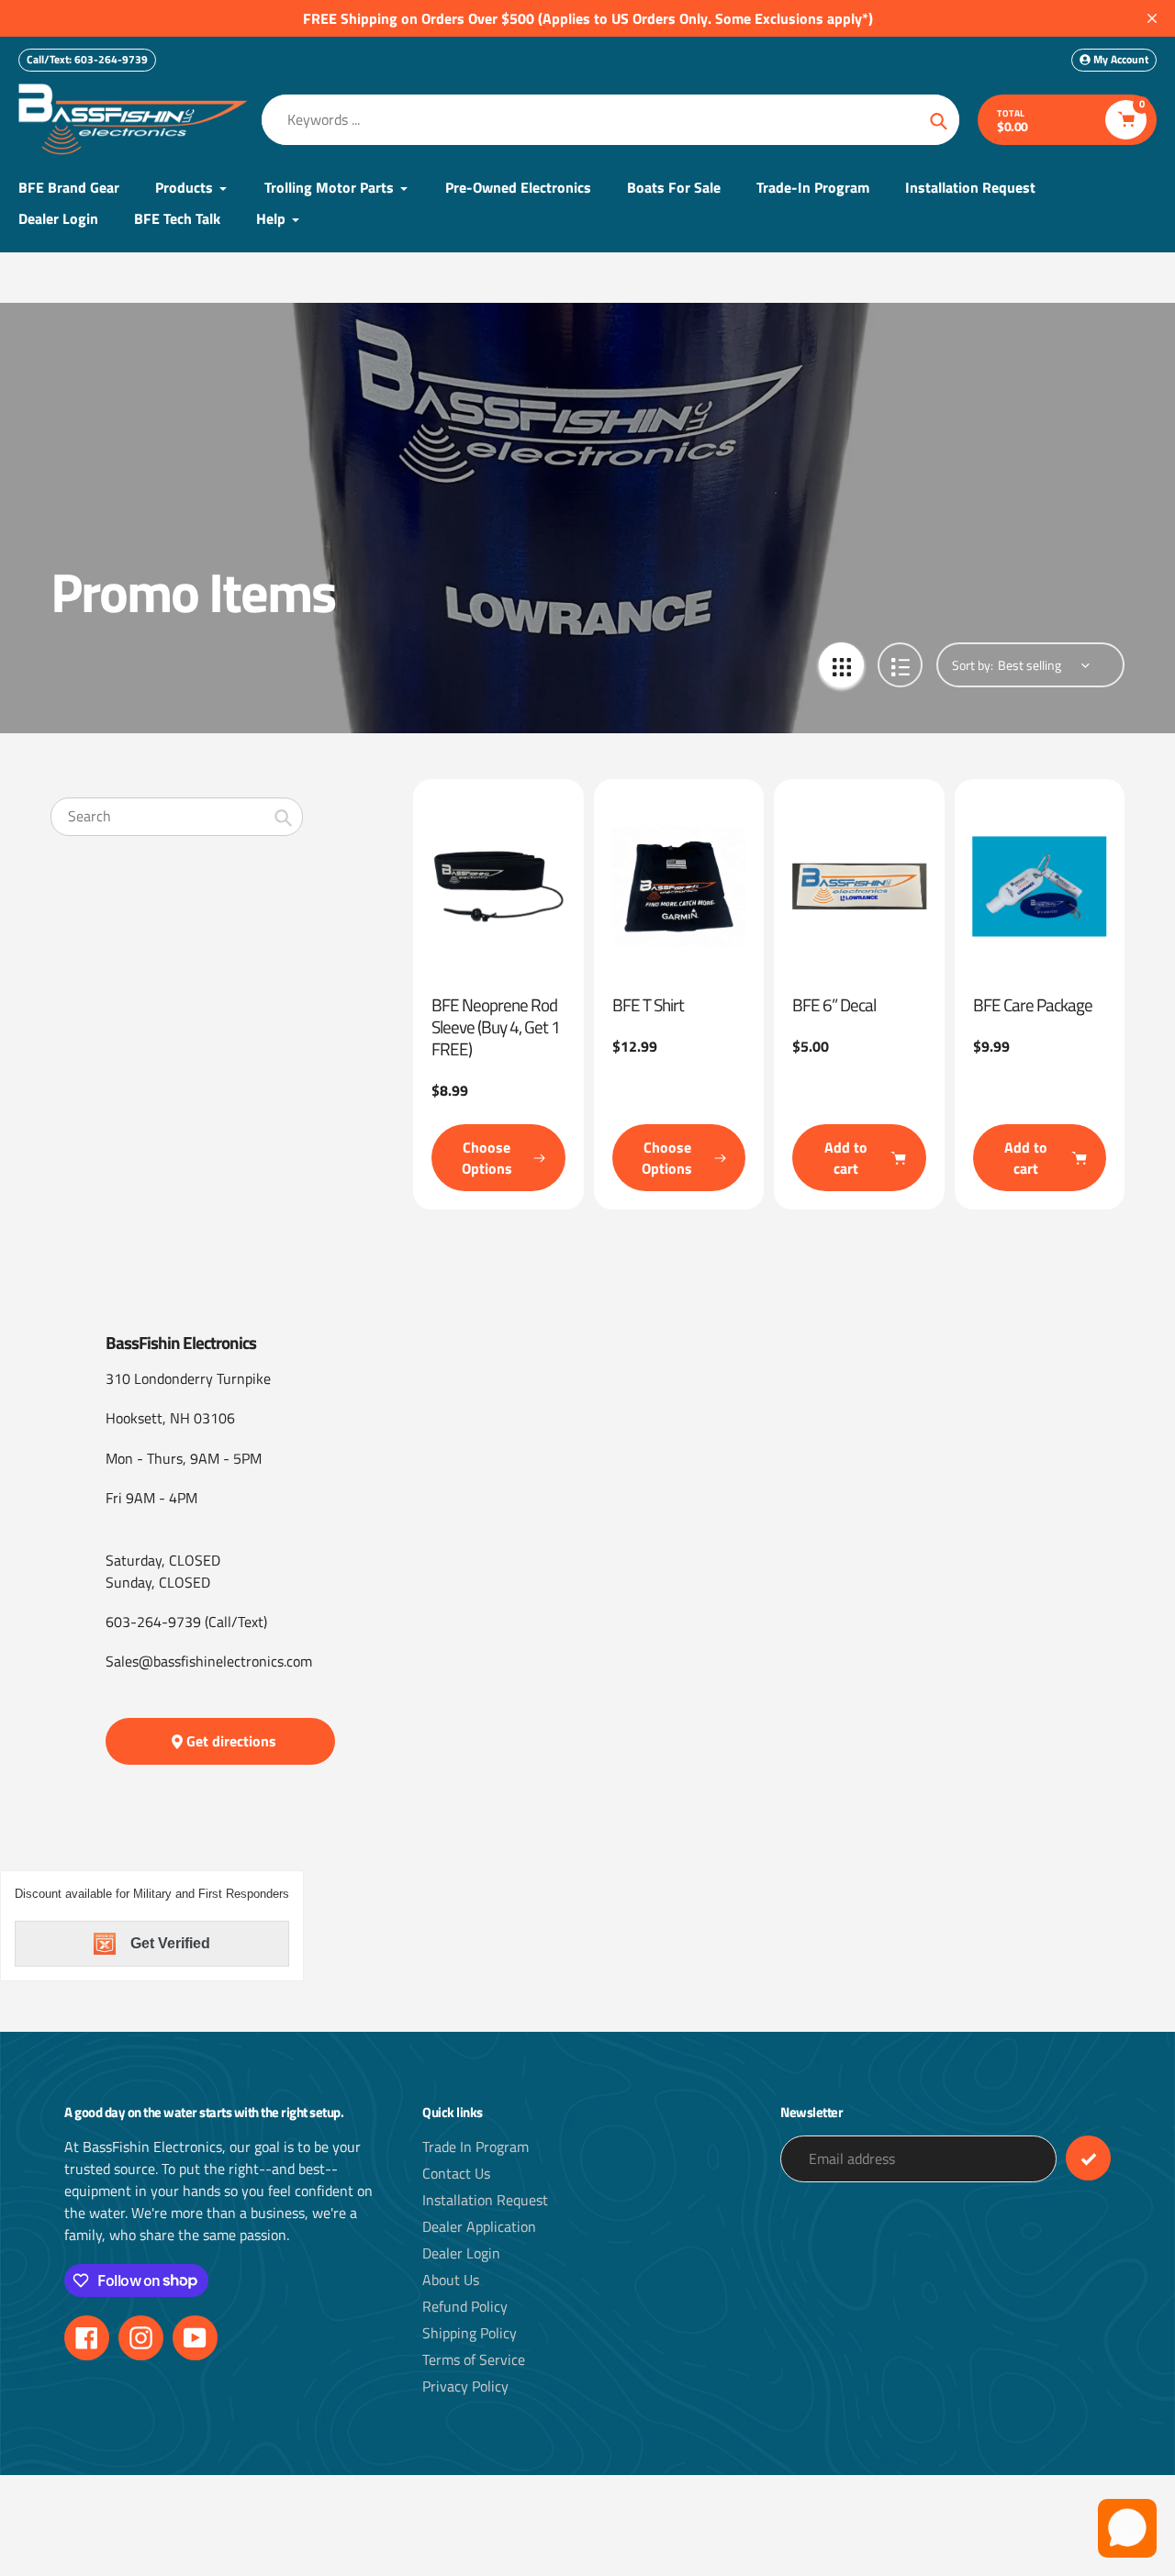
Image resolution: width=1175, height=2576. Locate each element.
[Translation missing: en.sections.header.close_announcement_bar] (1152, 18)
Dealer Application (479, 2226)
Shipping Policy (470, 2333)
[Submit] (1088, 2158)
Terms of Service (474, 2359)
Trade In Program (476, 2147)
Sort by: (973, 665)
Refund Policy (465, 2306)
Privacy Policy (465, 2386)
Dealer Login (461, 2253)
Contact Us (456, 2173)
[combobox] (177, 816)
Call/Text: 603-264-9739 (87, 59)
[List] (900, 665)
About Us (451, 2280)
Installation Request (485, 2200)
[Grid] (841, 665)
